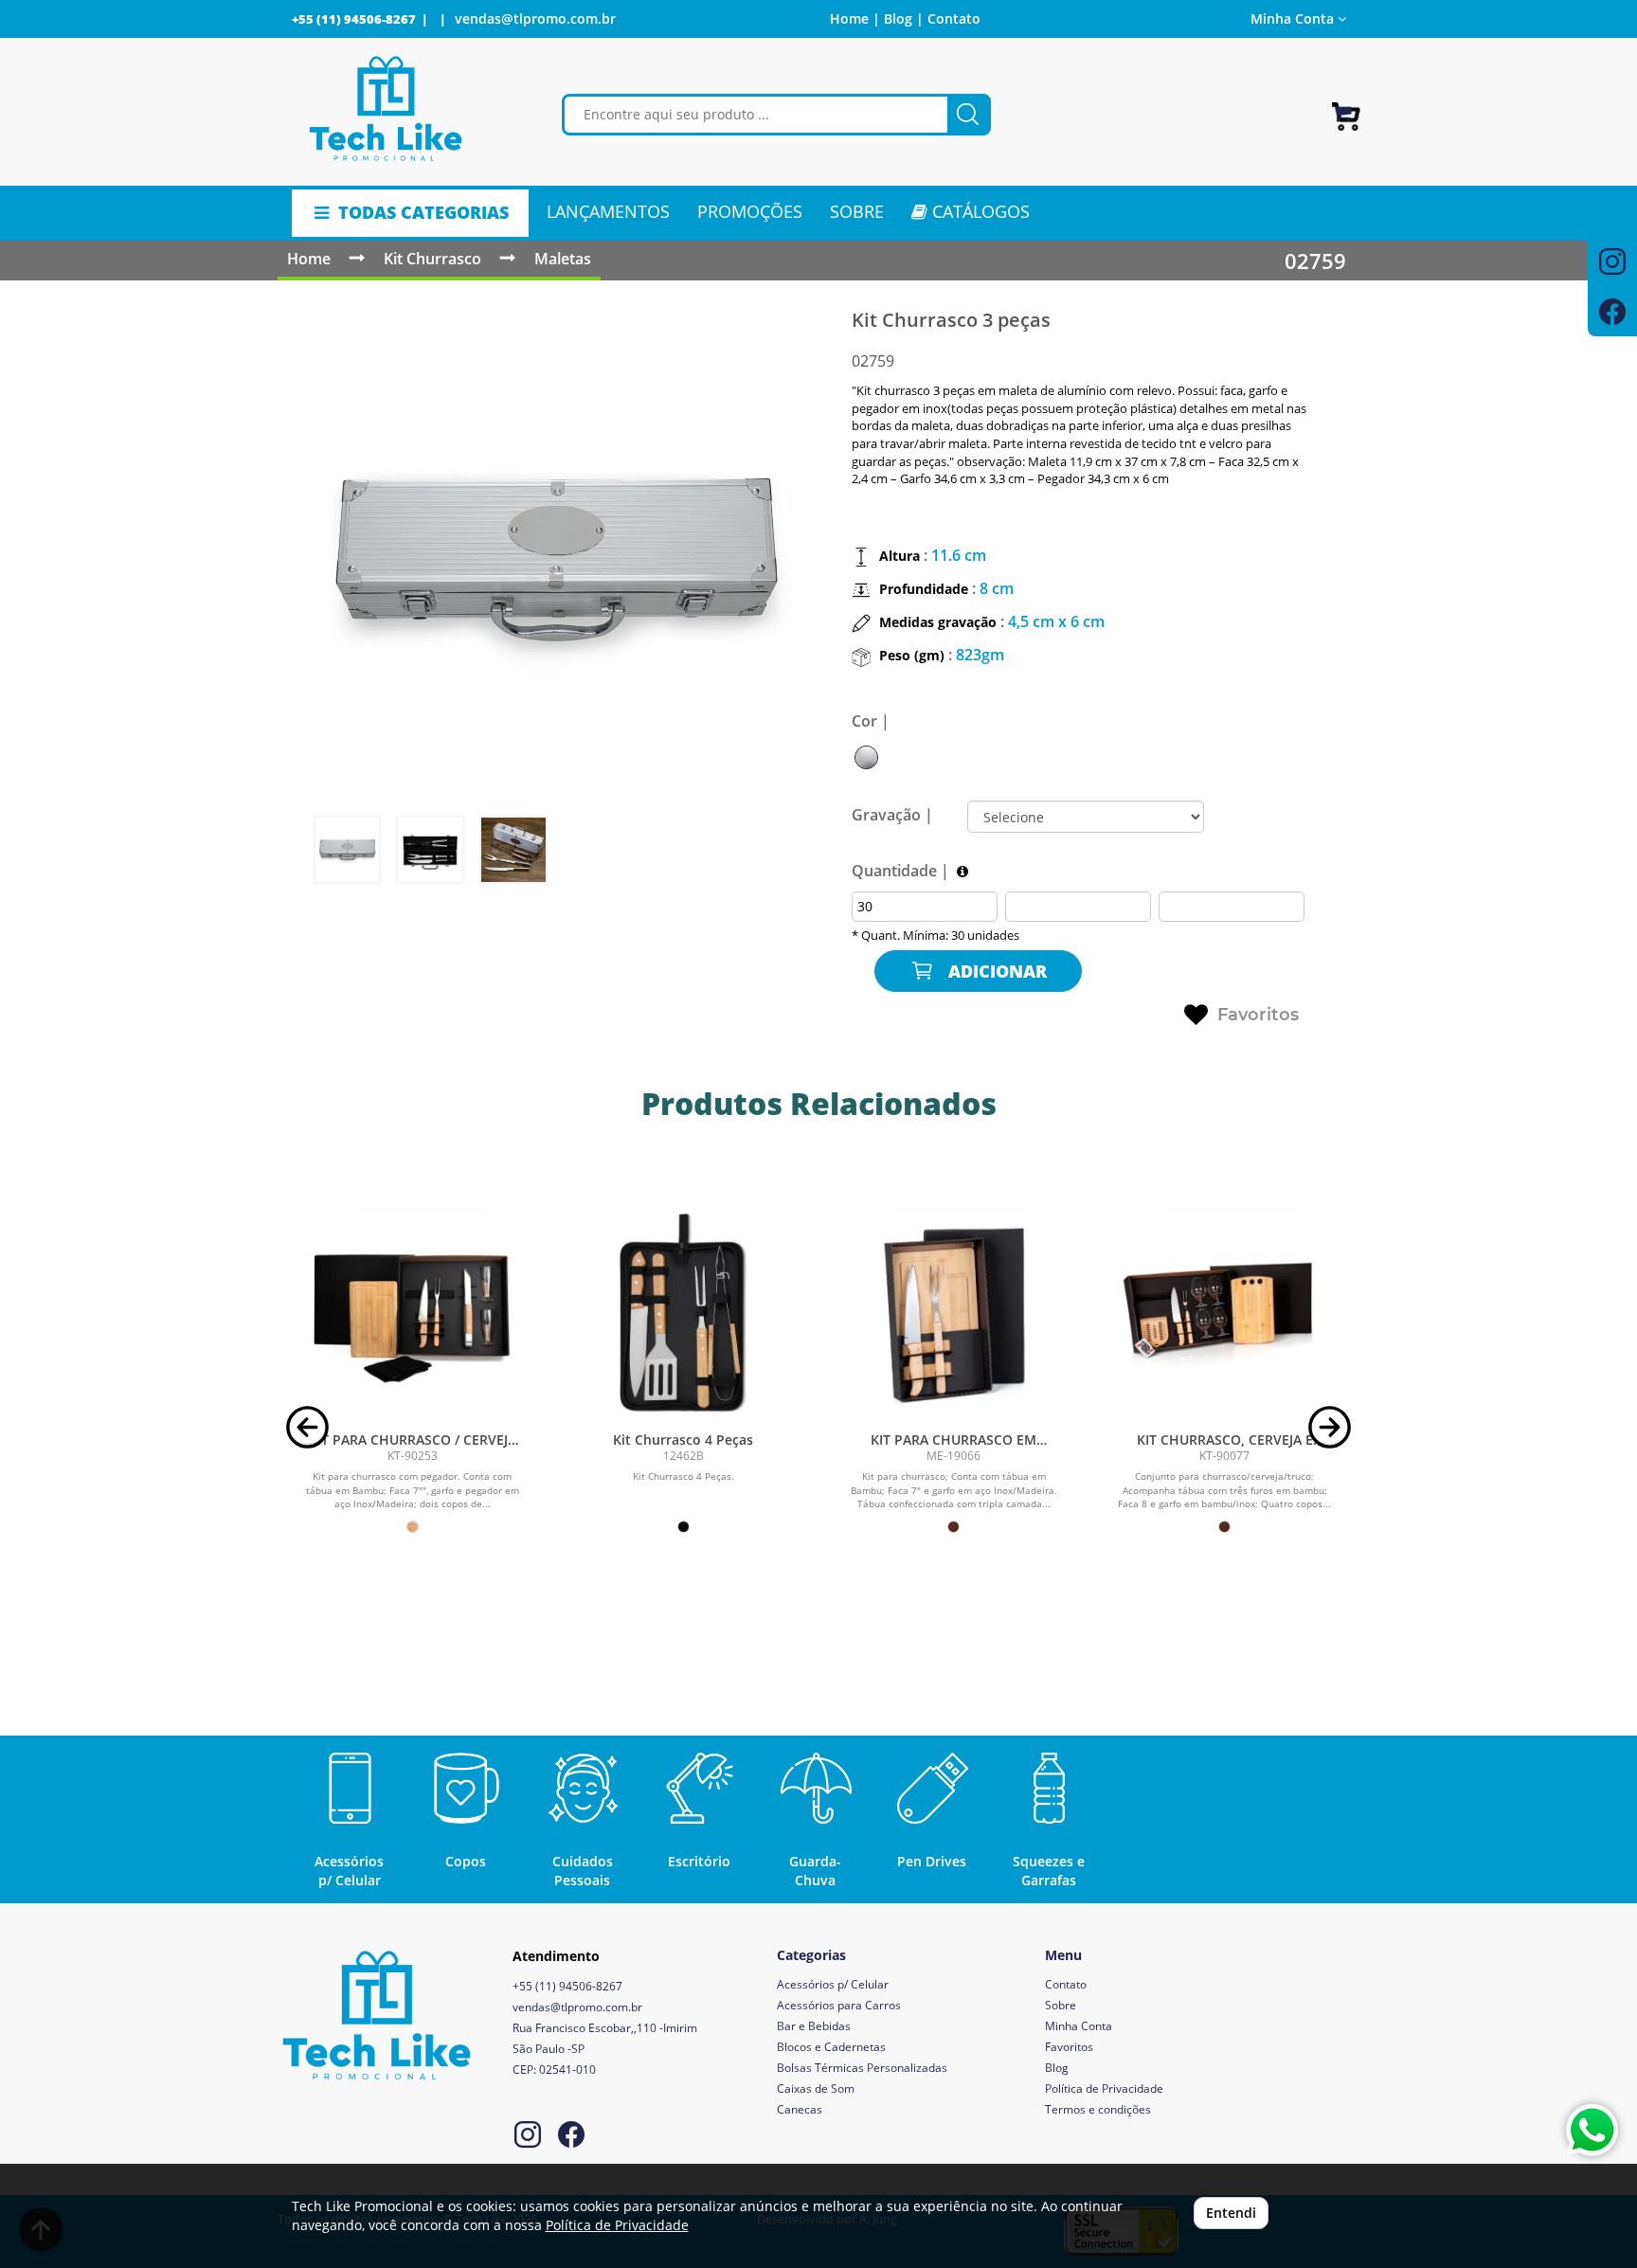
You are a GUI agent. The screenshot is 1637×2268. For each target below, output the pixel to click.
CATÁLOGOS (979, 211)
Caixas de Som (816, 2088)
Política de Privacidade (1104, 2088)
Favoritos (1258, 1015)
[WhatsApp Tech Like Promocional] (1592, 2130)
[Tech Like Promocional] (386, 109)
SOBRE (857, 211)
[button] (307, 1425)
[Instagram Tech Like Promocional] (528, 2137)
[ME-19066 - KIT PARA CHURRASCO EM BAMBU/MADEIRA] (954, 1313)
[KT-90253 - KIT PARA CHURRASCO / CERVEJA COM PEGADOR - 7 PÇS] (413, 1313)
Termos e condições (1098, 2109)
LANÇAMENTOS (608, 211)
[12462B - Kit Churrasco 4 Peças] (683, 1313)
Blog (1057, 2068)
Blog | (904, 18)
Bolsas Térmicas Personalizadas (862, 2068)
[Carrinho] (1346, 108)
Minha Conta (1079, 2026)
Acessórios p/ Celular (833, 1984)
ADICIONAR (995, 971)
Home (309, 259)
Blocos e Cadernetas (831, 2047)
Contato (954, 18)
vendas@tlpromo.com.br (535, 18)
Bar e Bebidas (814, 2026)
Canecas (800, 2109)
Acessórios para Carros (839, 2005)
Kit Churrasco (432, 259)
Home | (855, 18)
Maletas (563, 259)
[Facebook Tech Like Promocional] (571, 2137)
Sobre (1061, 2005)
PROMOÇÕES (750, 211)
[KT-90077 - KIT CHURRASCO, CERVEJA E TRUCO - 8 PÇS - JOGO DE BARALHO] (1225, 1313)
